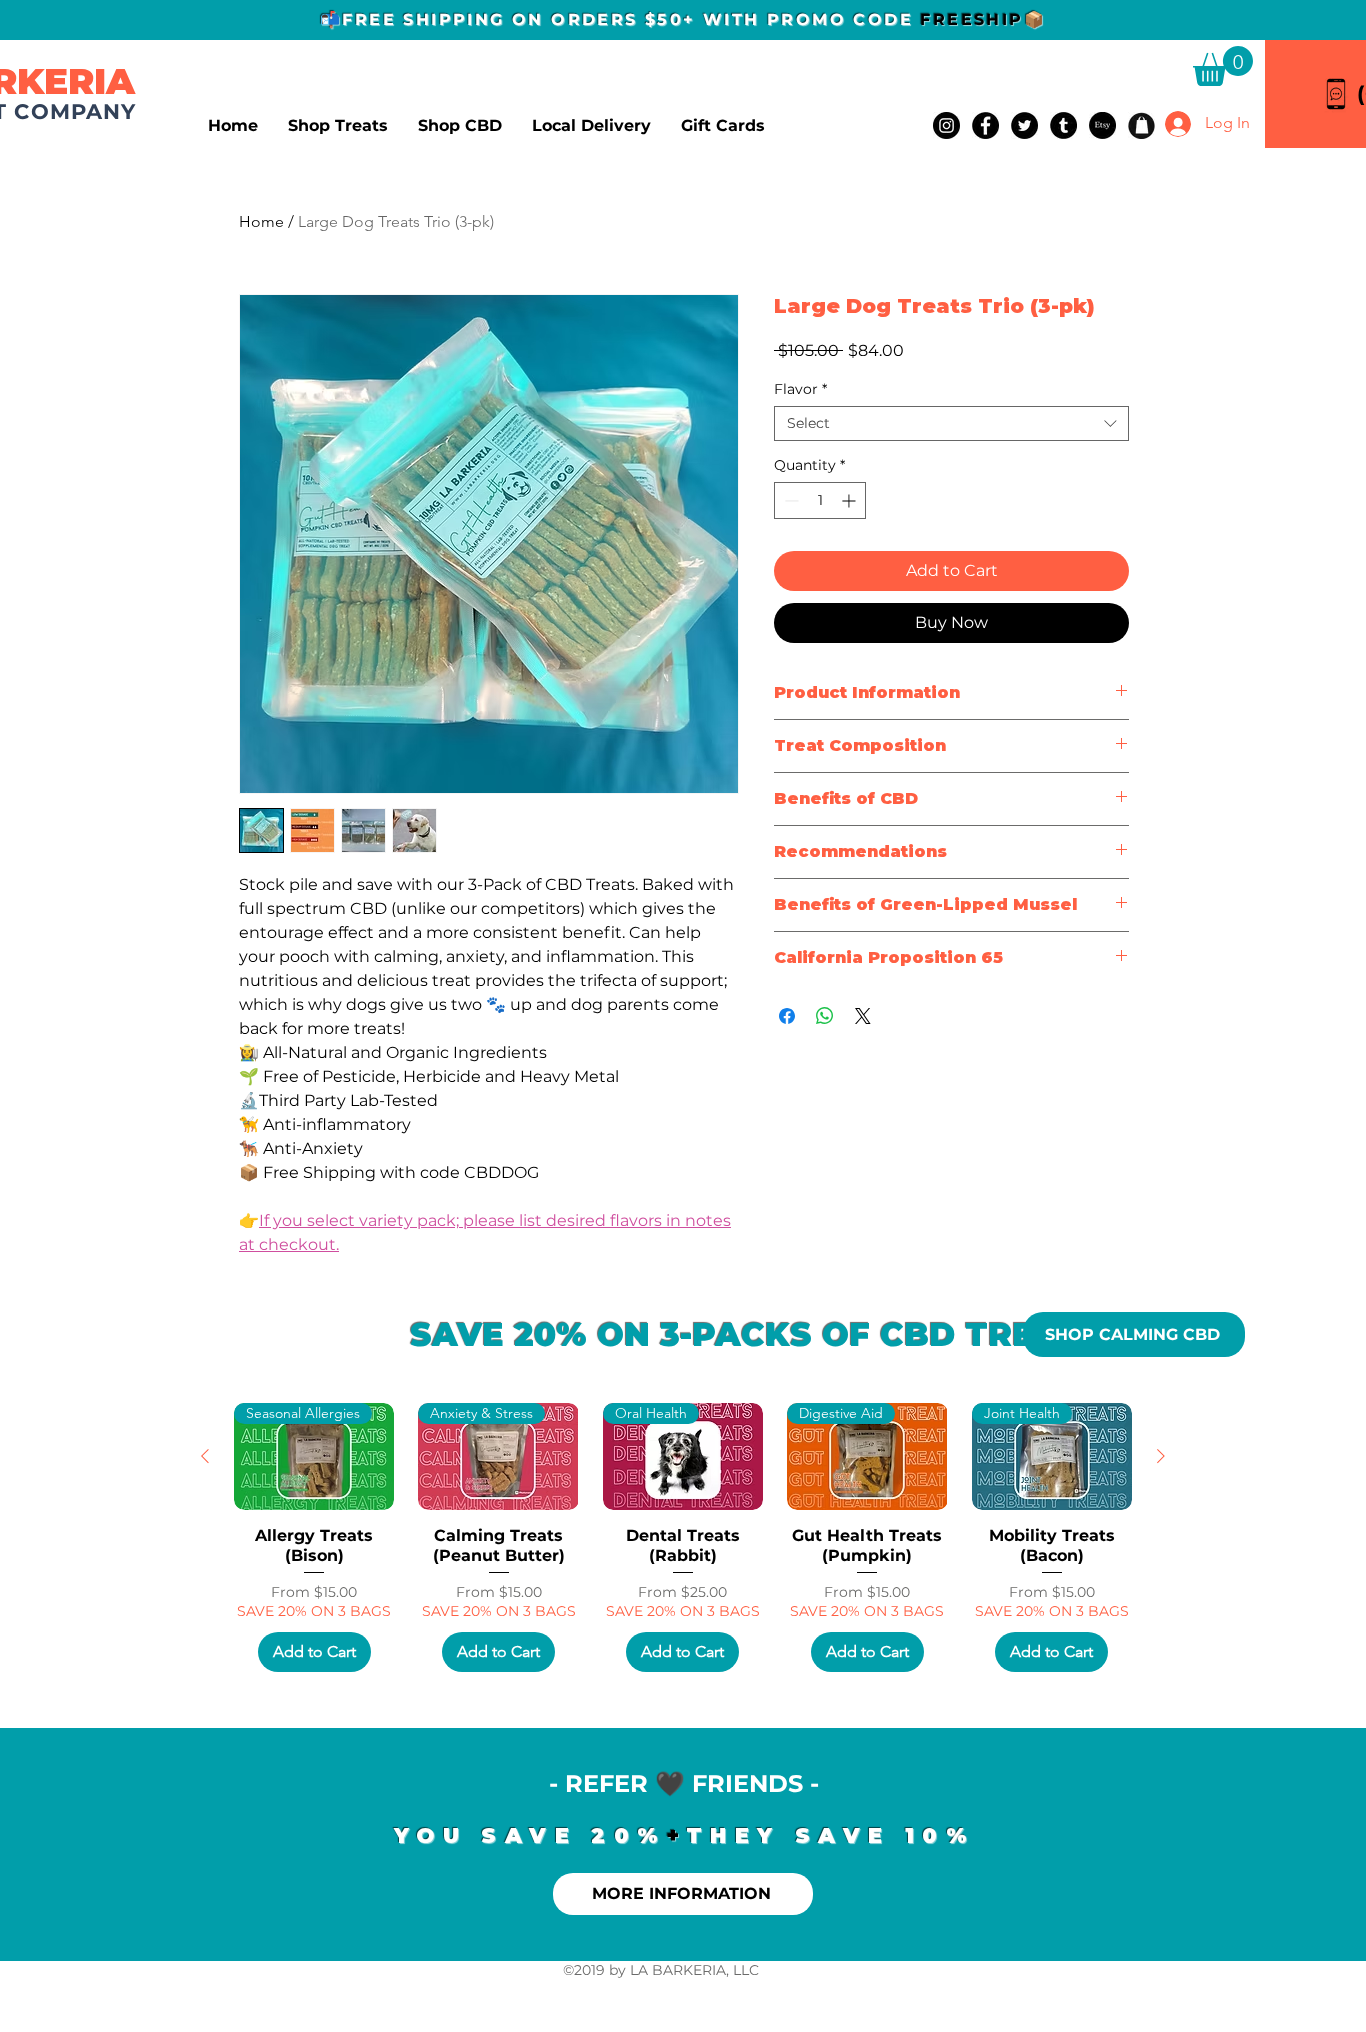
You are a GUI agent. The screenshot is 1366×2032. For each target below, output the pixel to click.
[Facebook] (985, 125)
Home (261, 221)
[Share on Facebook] (787, 1016)
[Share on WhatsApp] (825, 1016)
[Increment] (850, 500)
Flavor (800, 389)
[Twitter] (1024, 125)
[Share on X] (863, 1016)
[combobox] (951, 423)
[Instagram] (946, 125)
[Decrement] (789, 500)
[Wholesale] (1141, 125)
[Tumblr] (1063, 125)
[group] (683, 1537)
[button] (1223, 66)
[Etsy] (1102, 125)
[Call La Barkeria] (1336, 93)
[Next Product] (1161, 1456)
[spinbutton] (820, 500)
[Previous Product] (205, 1456)
